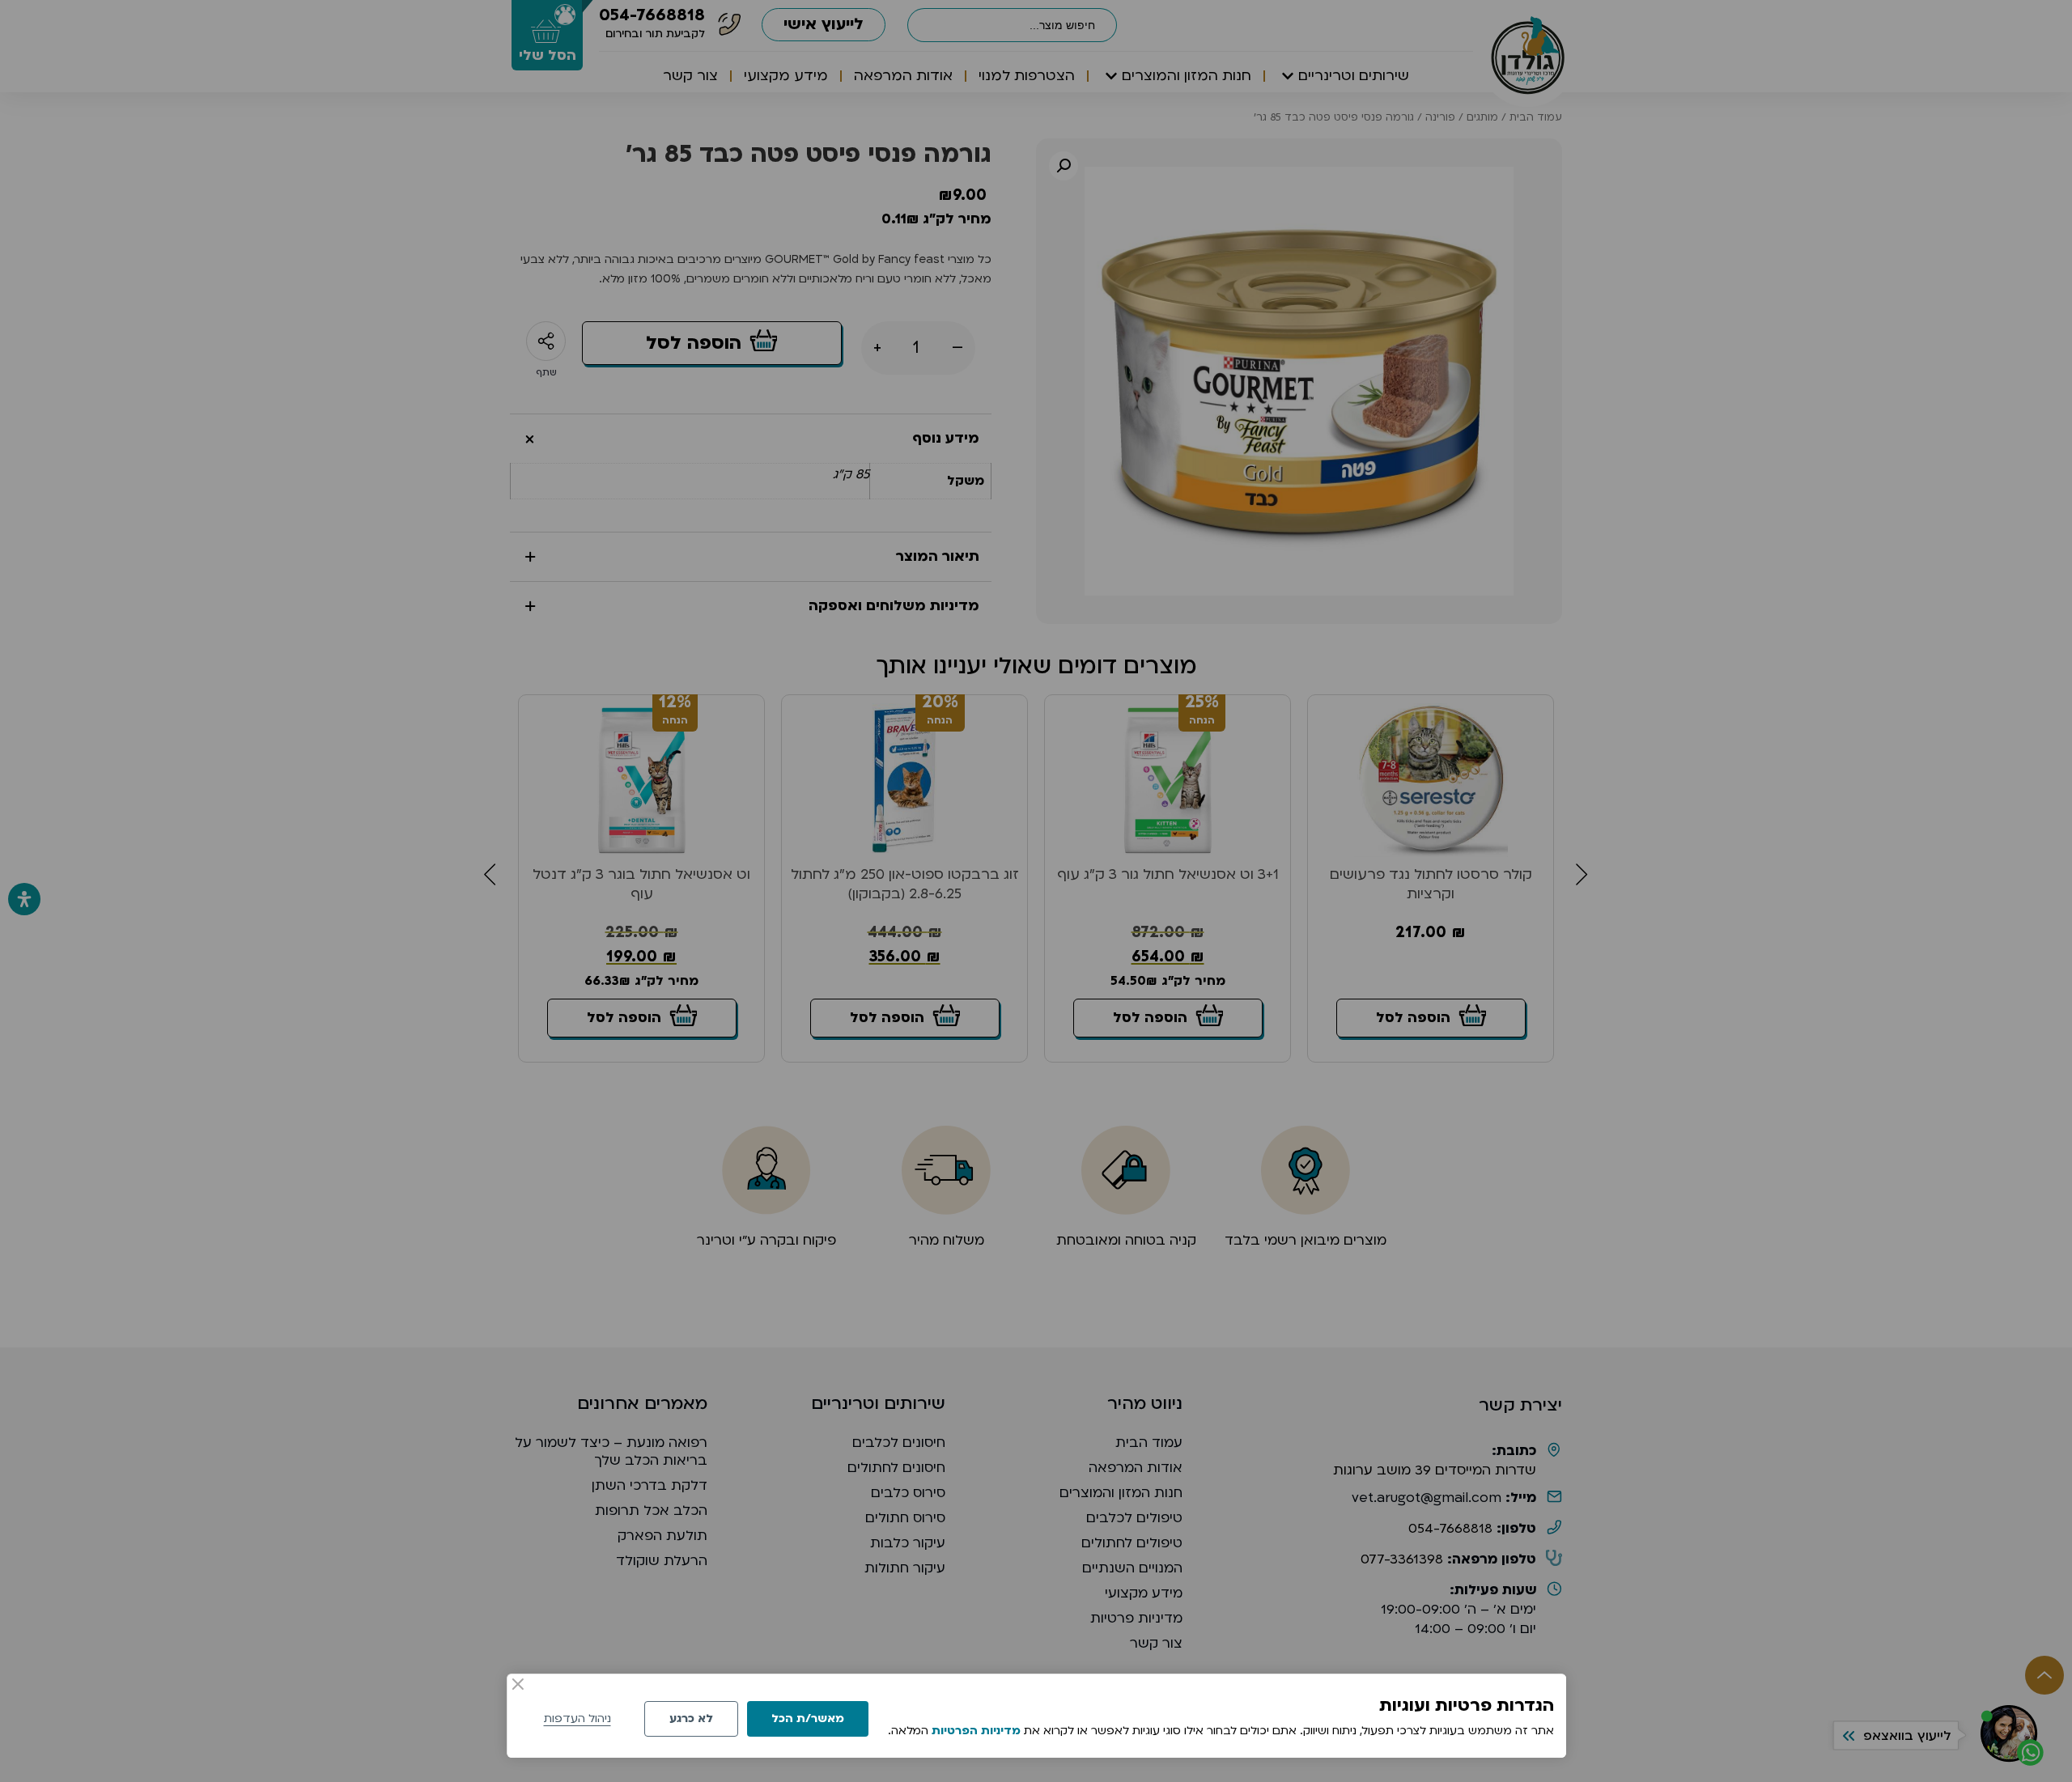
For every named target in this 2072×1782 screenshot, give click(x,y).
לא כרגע (691, 1718)
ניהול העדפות (577, 1718)
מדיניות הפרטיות (976, 1731)
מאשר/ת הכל (808, 1718)
